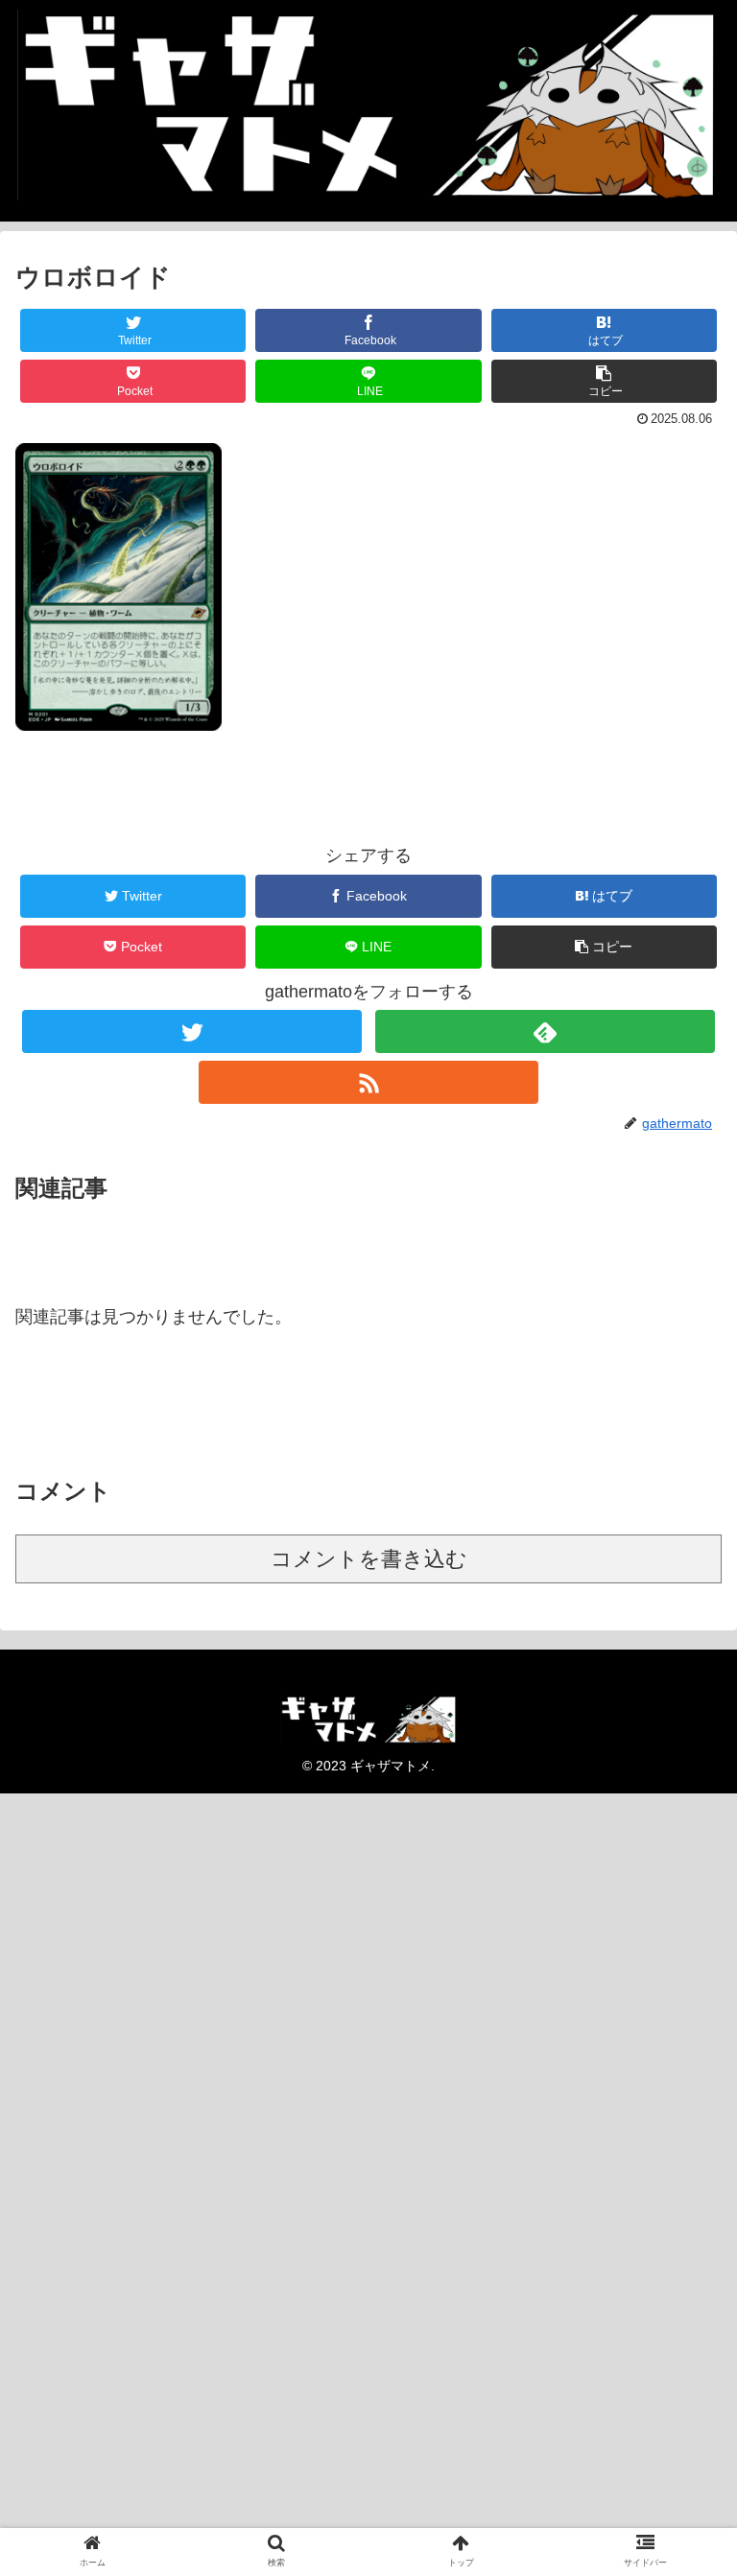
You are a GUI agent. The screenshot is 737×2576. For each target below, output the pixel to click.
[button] (605, 381)
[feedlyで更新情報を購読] (545, 1031)
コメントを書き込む (369, 1559)
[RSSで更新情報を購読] (368, 1082)
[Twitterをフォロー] (191, 1031)
